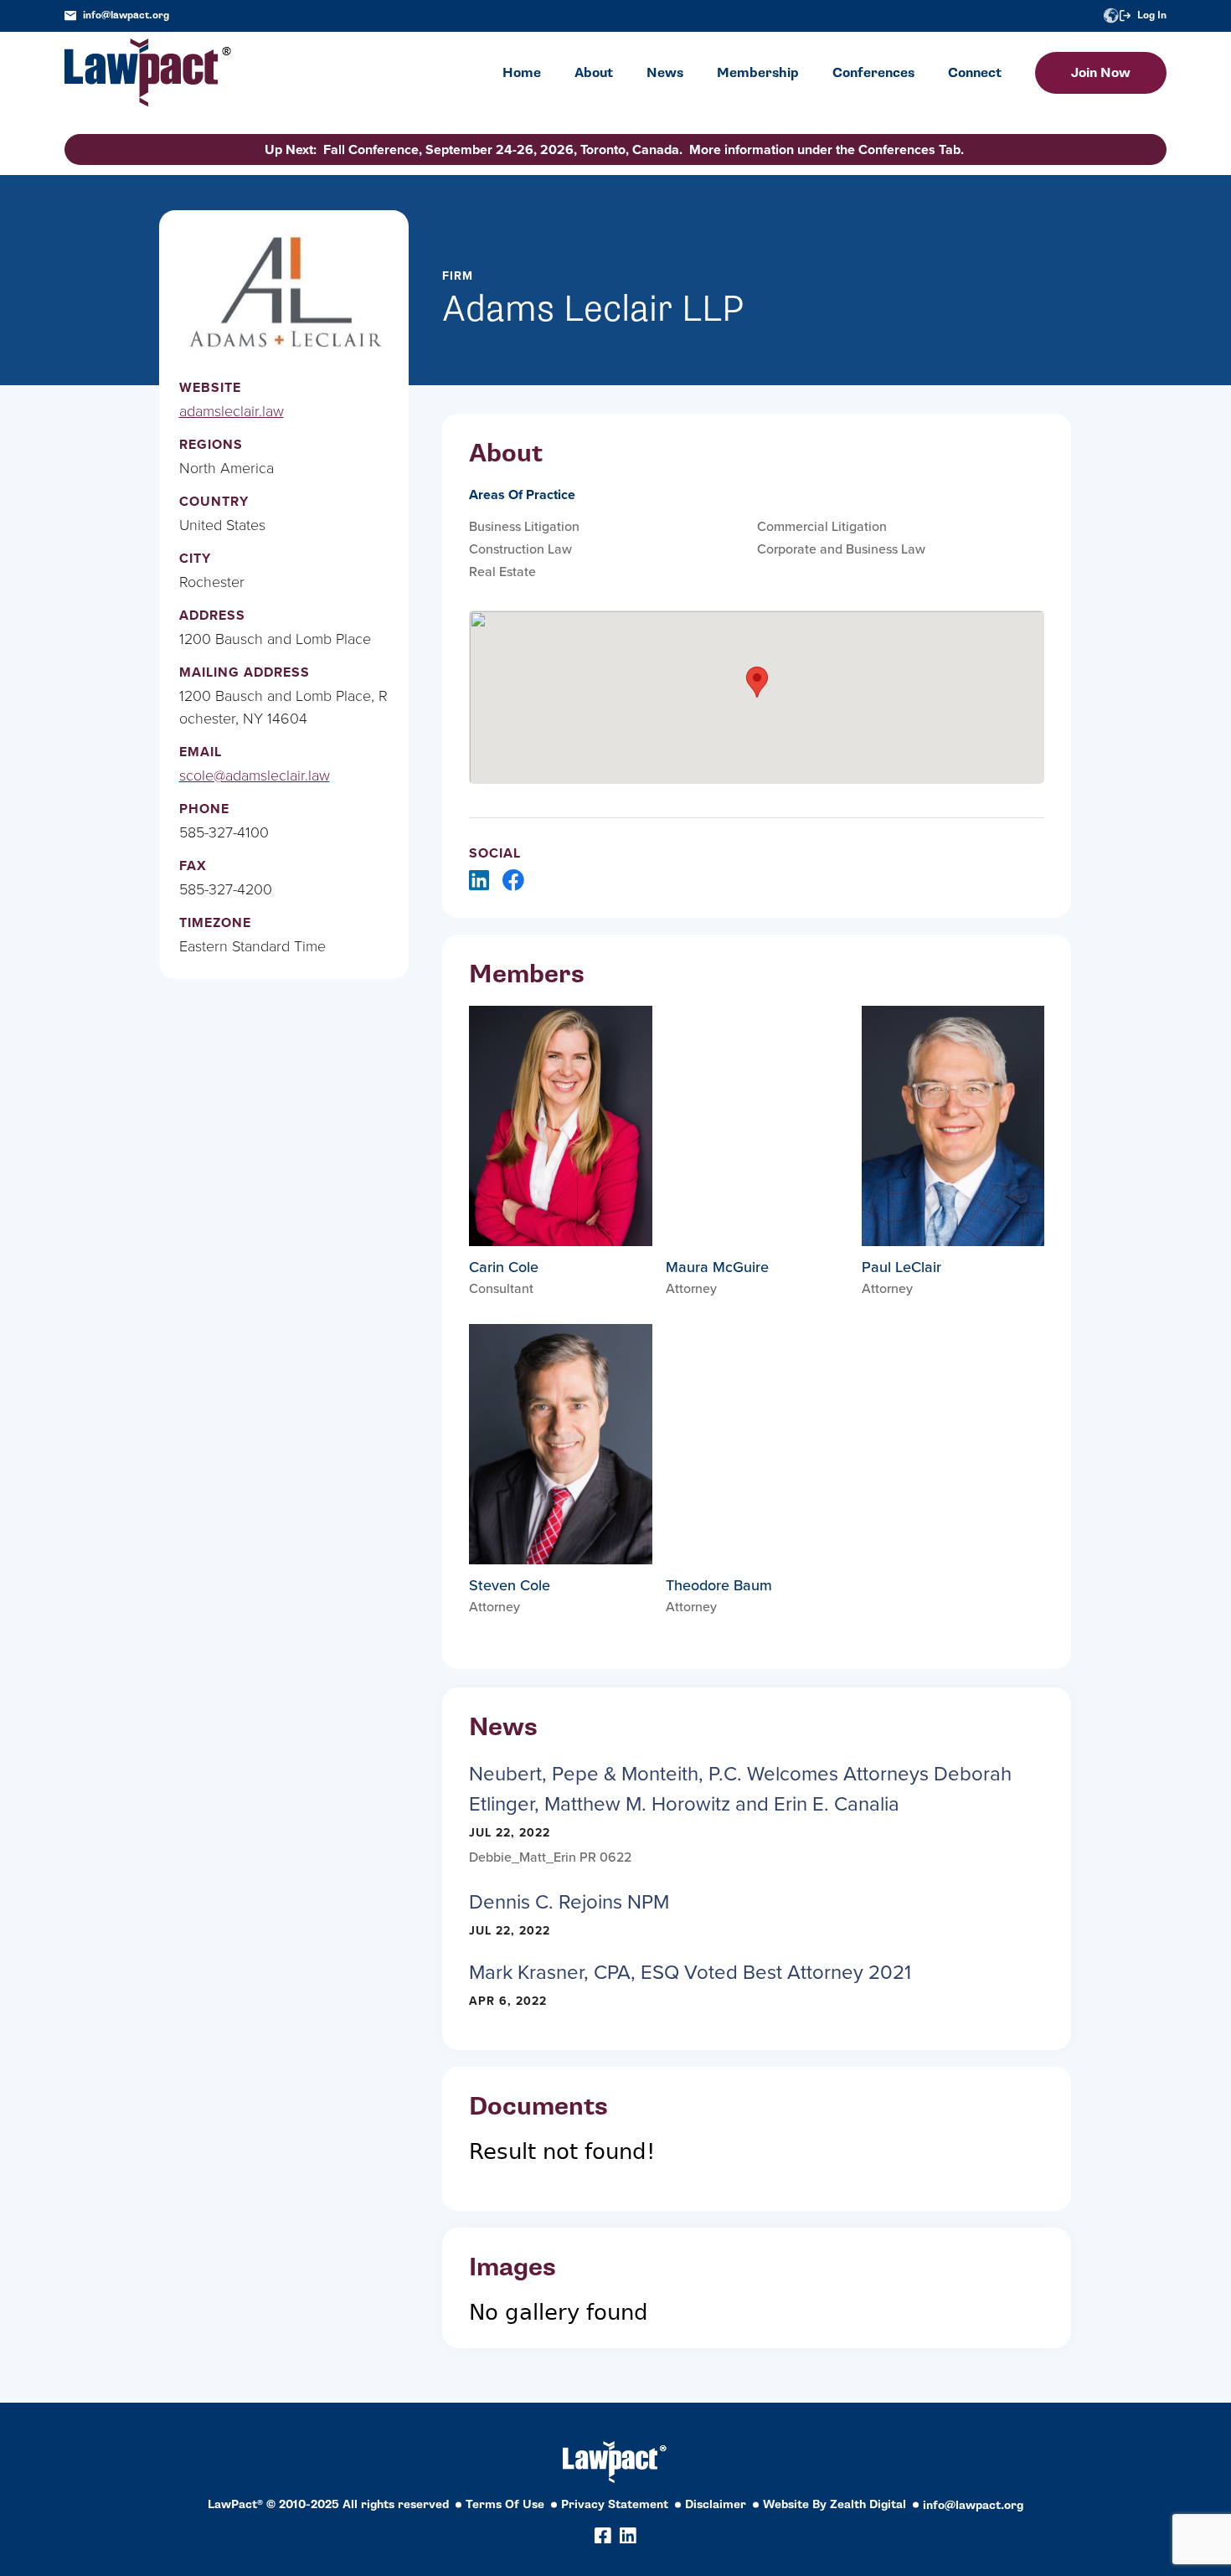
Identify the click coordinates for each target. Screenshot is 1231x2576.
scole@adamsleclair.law (255, 775)
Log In (1152, 15)
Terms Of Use (505, 2504)
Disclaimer (716, 2504)
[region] (1064, 2462)
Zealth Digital (868, 2504)
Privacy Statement (615, 2504)
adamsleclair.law (232, 411)
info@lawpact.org (126, 15)
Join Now (1101, 73)
